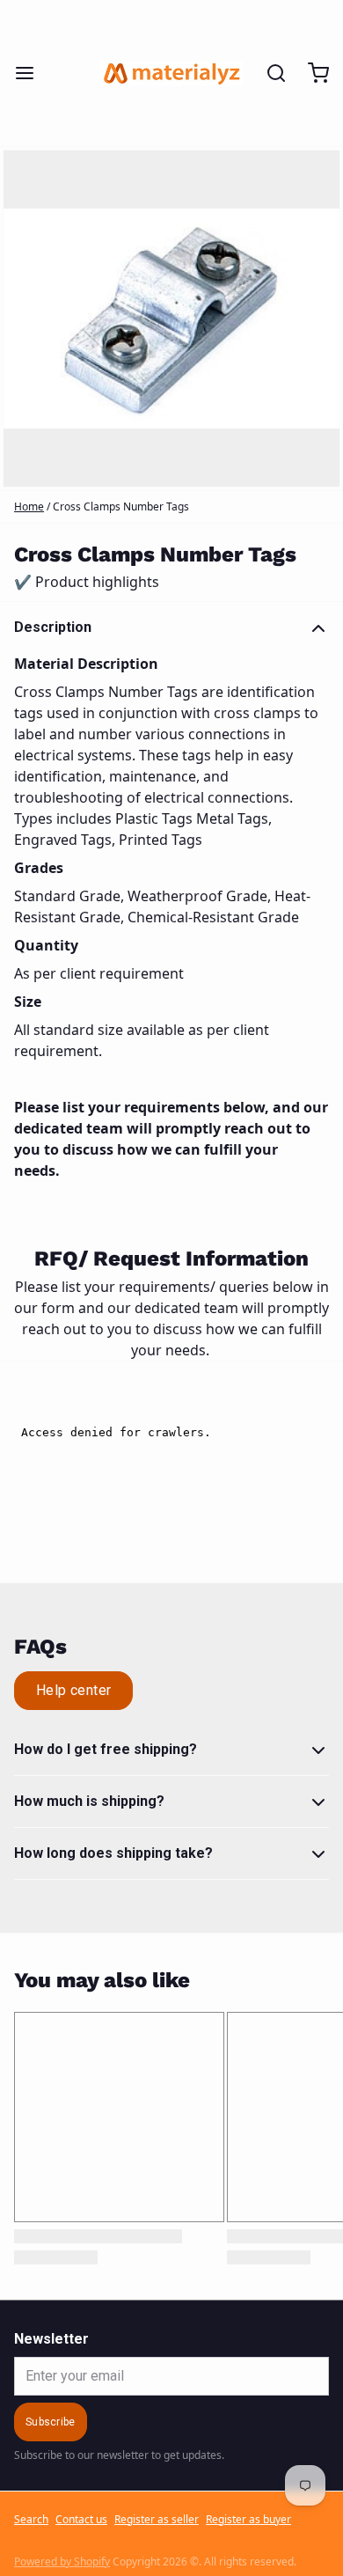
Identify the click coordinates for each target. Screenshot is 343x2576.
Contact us (81, 2520)
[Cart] (311, 73)
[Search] (269, 73)
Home (29, 506)
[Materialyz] (171, 73)
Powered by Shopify (62, 2561)
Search (31, 2520)
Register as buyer (248, 2520)
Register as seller (157, 2520)
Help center (73, 1690)
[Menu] (32, 73)
